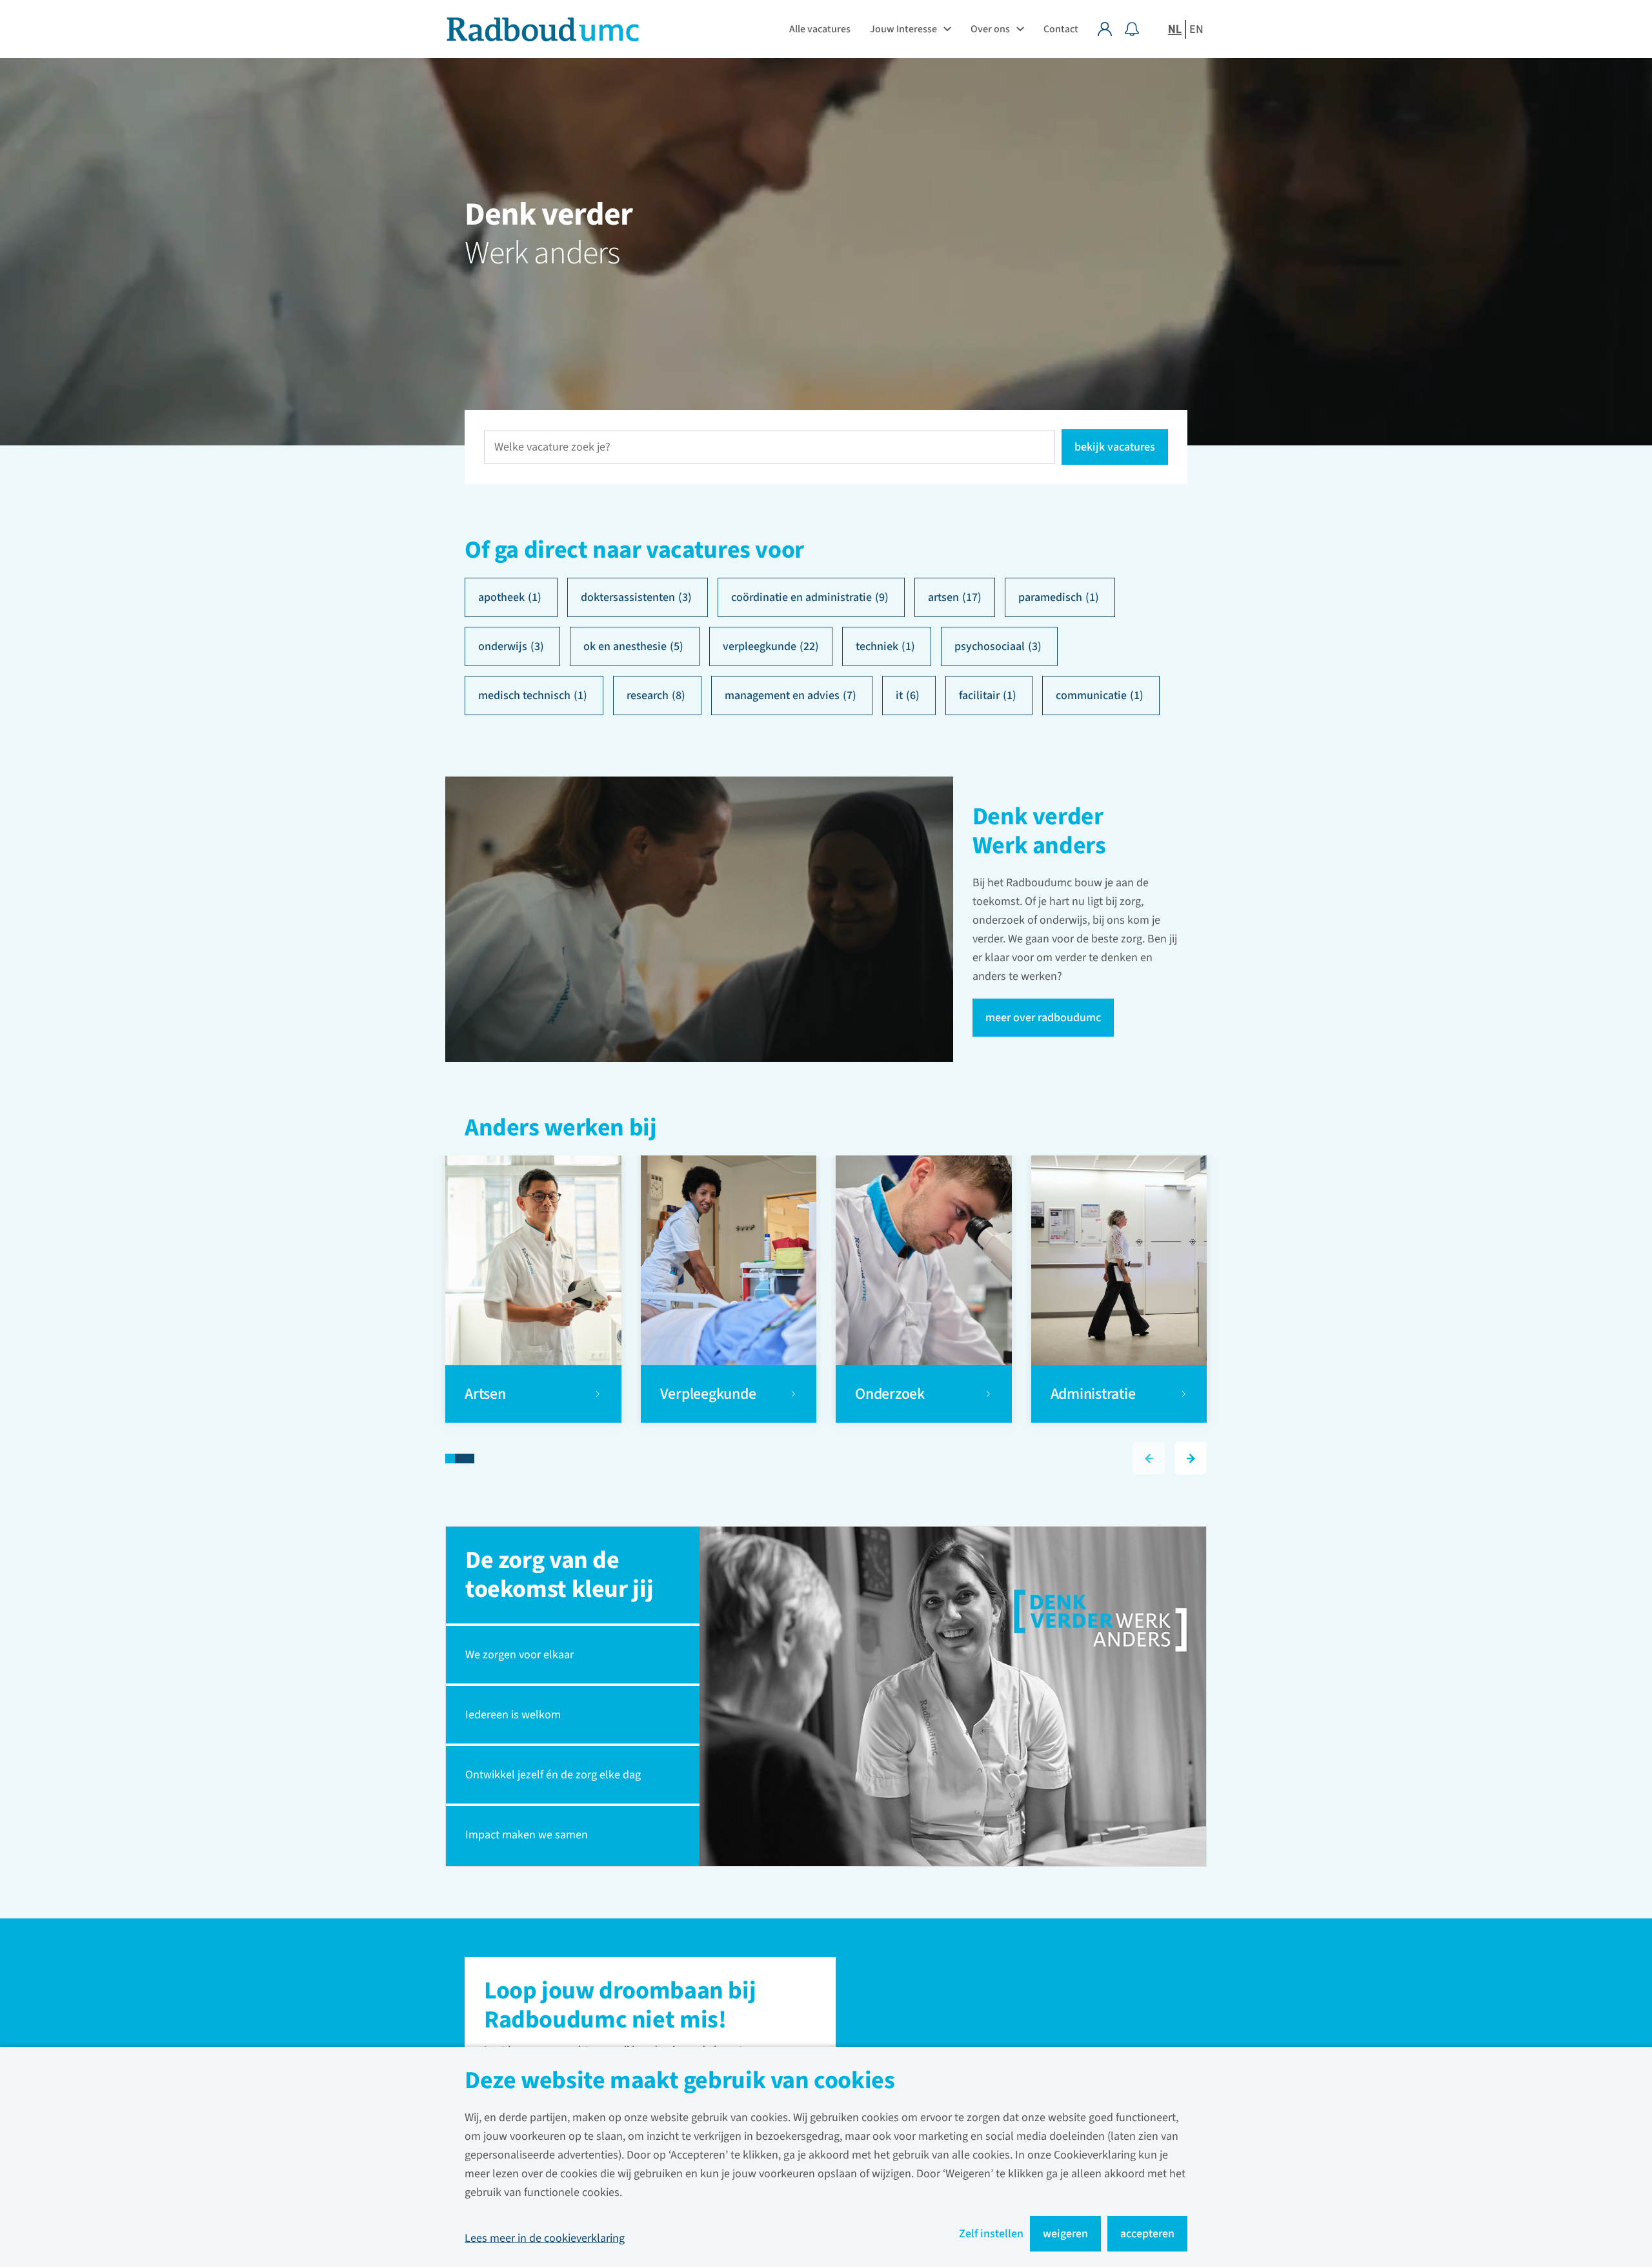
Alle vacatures (820, 29)
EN (1196, 29)
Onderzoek (891, 1394)
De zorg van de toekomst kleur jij (559, 1575)
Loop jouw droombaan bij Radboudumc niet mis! (620, 2007)
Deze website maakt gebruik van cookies (680, 2082)
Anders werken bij (561, 1129)
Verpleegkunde (708, 1394)
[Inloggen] (1111, 29)
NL (1175, 29)
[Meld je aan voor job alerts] (1132, 29)
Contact (1061, 29)
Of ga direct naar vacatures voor (634, 550)
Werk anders (542, 254)
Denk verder (549, 215)
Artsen (487, 1394)
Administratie (1093, 1394)
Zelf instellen (991, 2234)
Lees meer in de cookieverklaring (545, 2238)
